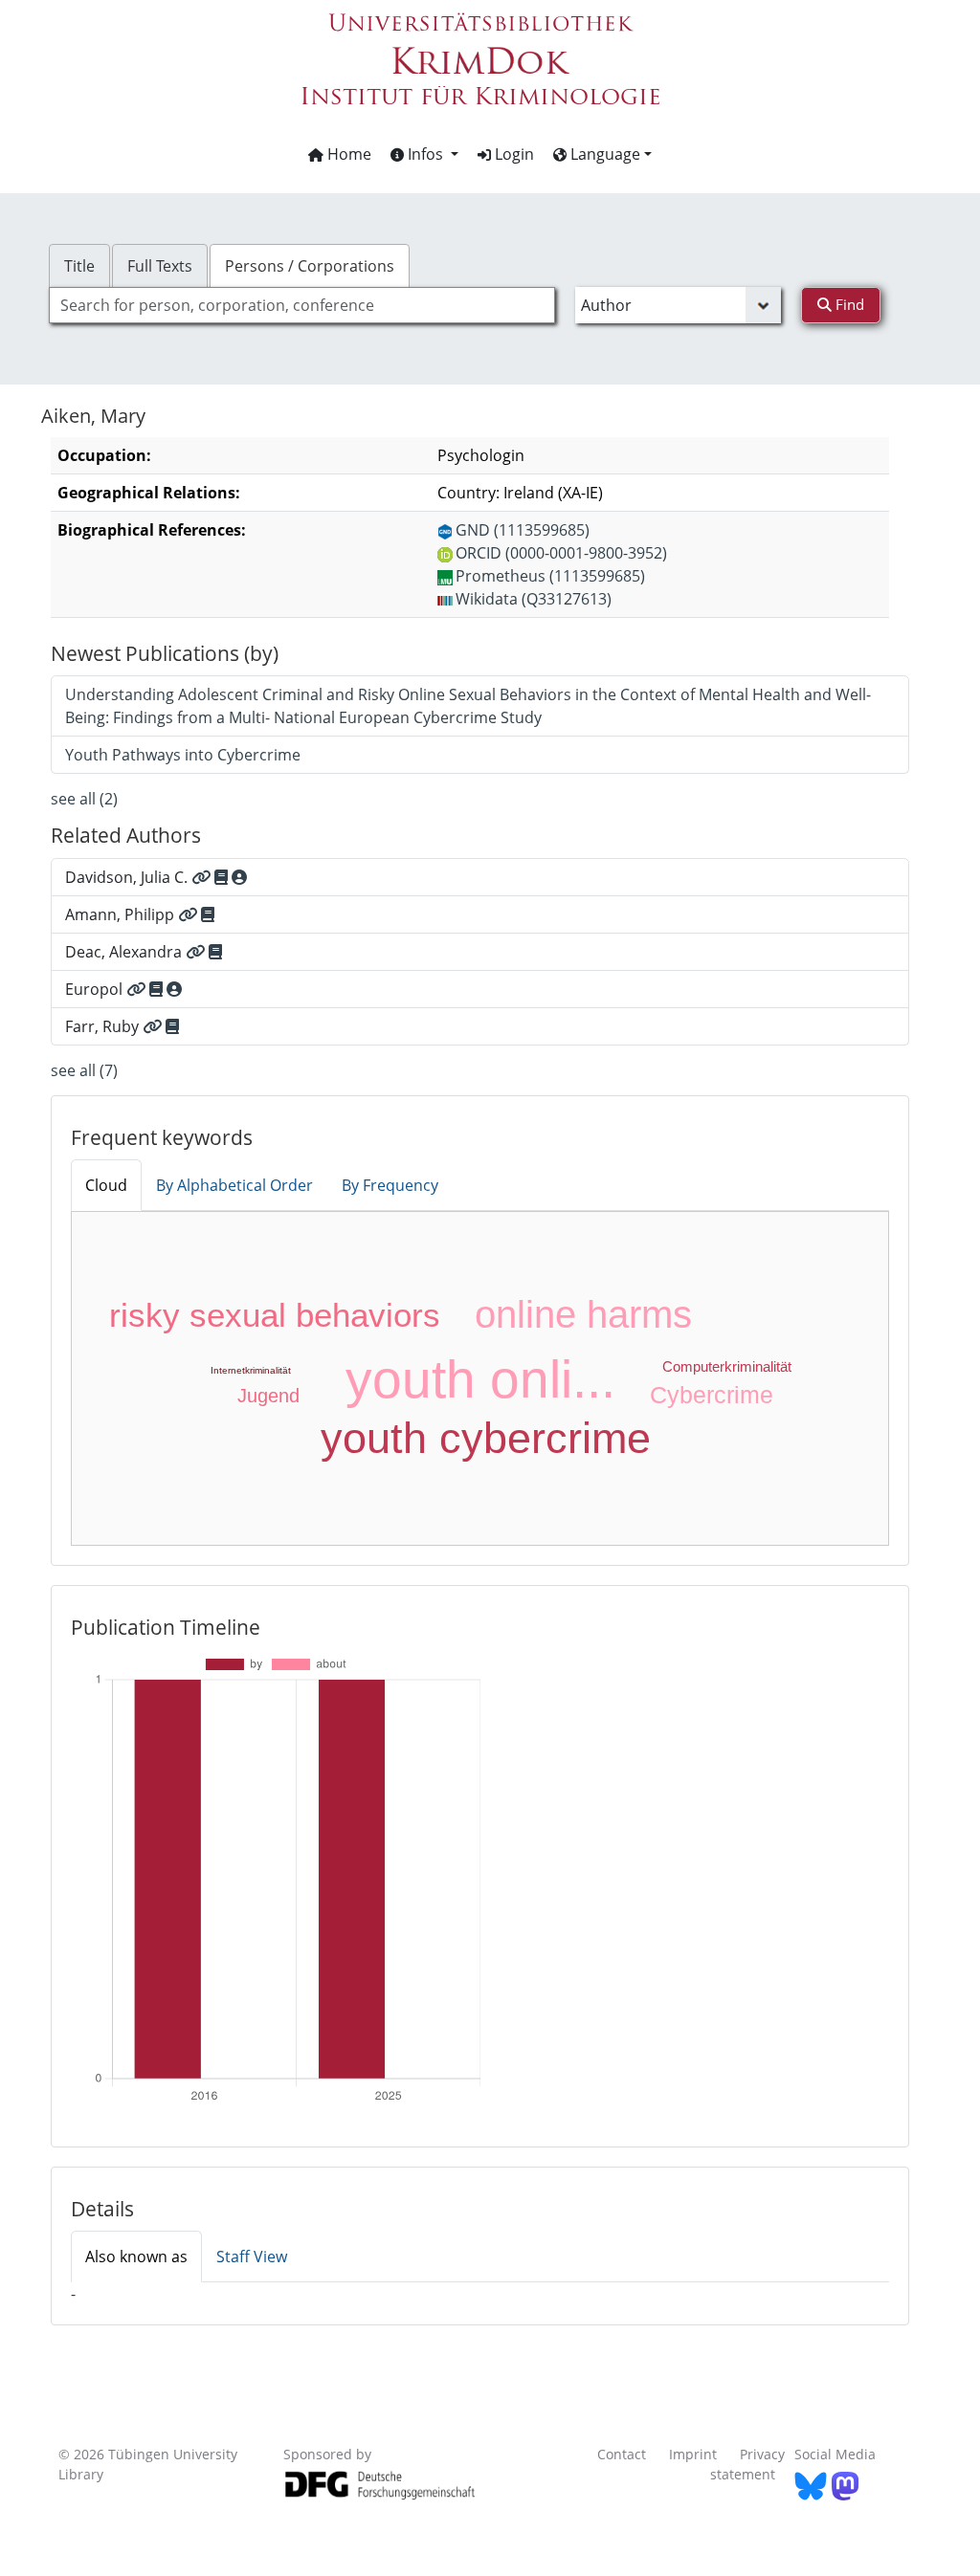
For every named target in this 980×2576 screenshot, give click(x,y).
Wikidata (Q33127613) (534, 599)
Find (848, 304)
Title (79, 266)
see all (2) (84, 799)
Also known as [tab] (136, 2257)
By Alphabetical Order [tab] (234, 1185)
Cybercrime (712, 1395)
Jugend (268, 1396)
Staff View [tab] (252, 2257)
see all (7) (84, 1070)
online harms (583, 1314)
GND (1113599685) (523, 530)
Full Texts (160, 266)
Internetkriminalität (251, 1370)
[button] (424, 154)
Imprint (693, 2454)
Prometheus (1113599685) (550, 576)
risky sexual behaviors (275, 1315)
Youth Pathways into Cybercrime (183, 755)
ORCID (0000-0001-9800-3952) (561, 553)
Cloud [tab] (106, 1185)
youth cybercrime (486, 1438)
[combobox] (302, 305)
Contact (622, 2454)
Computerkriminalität (727, 1366)
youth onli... (480, 1379)
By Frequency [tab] (390, 1185)
